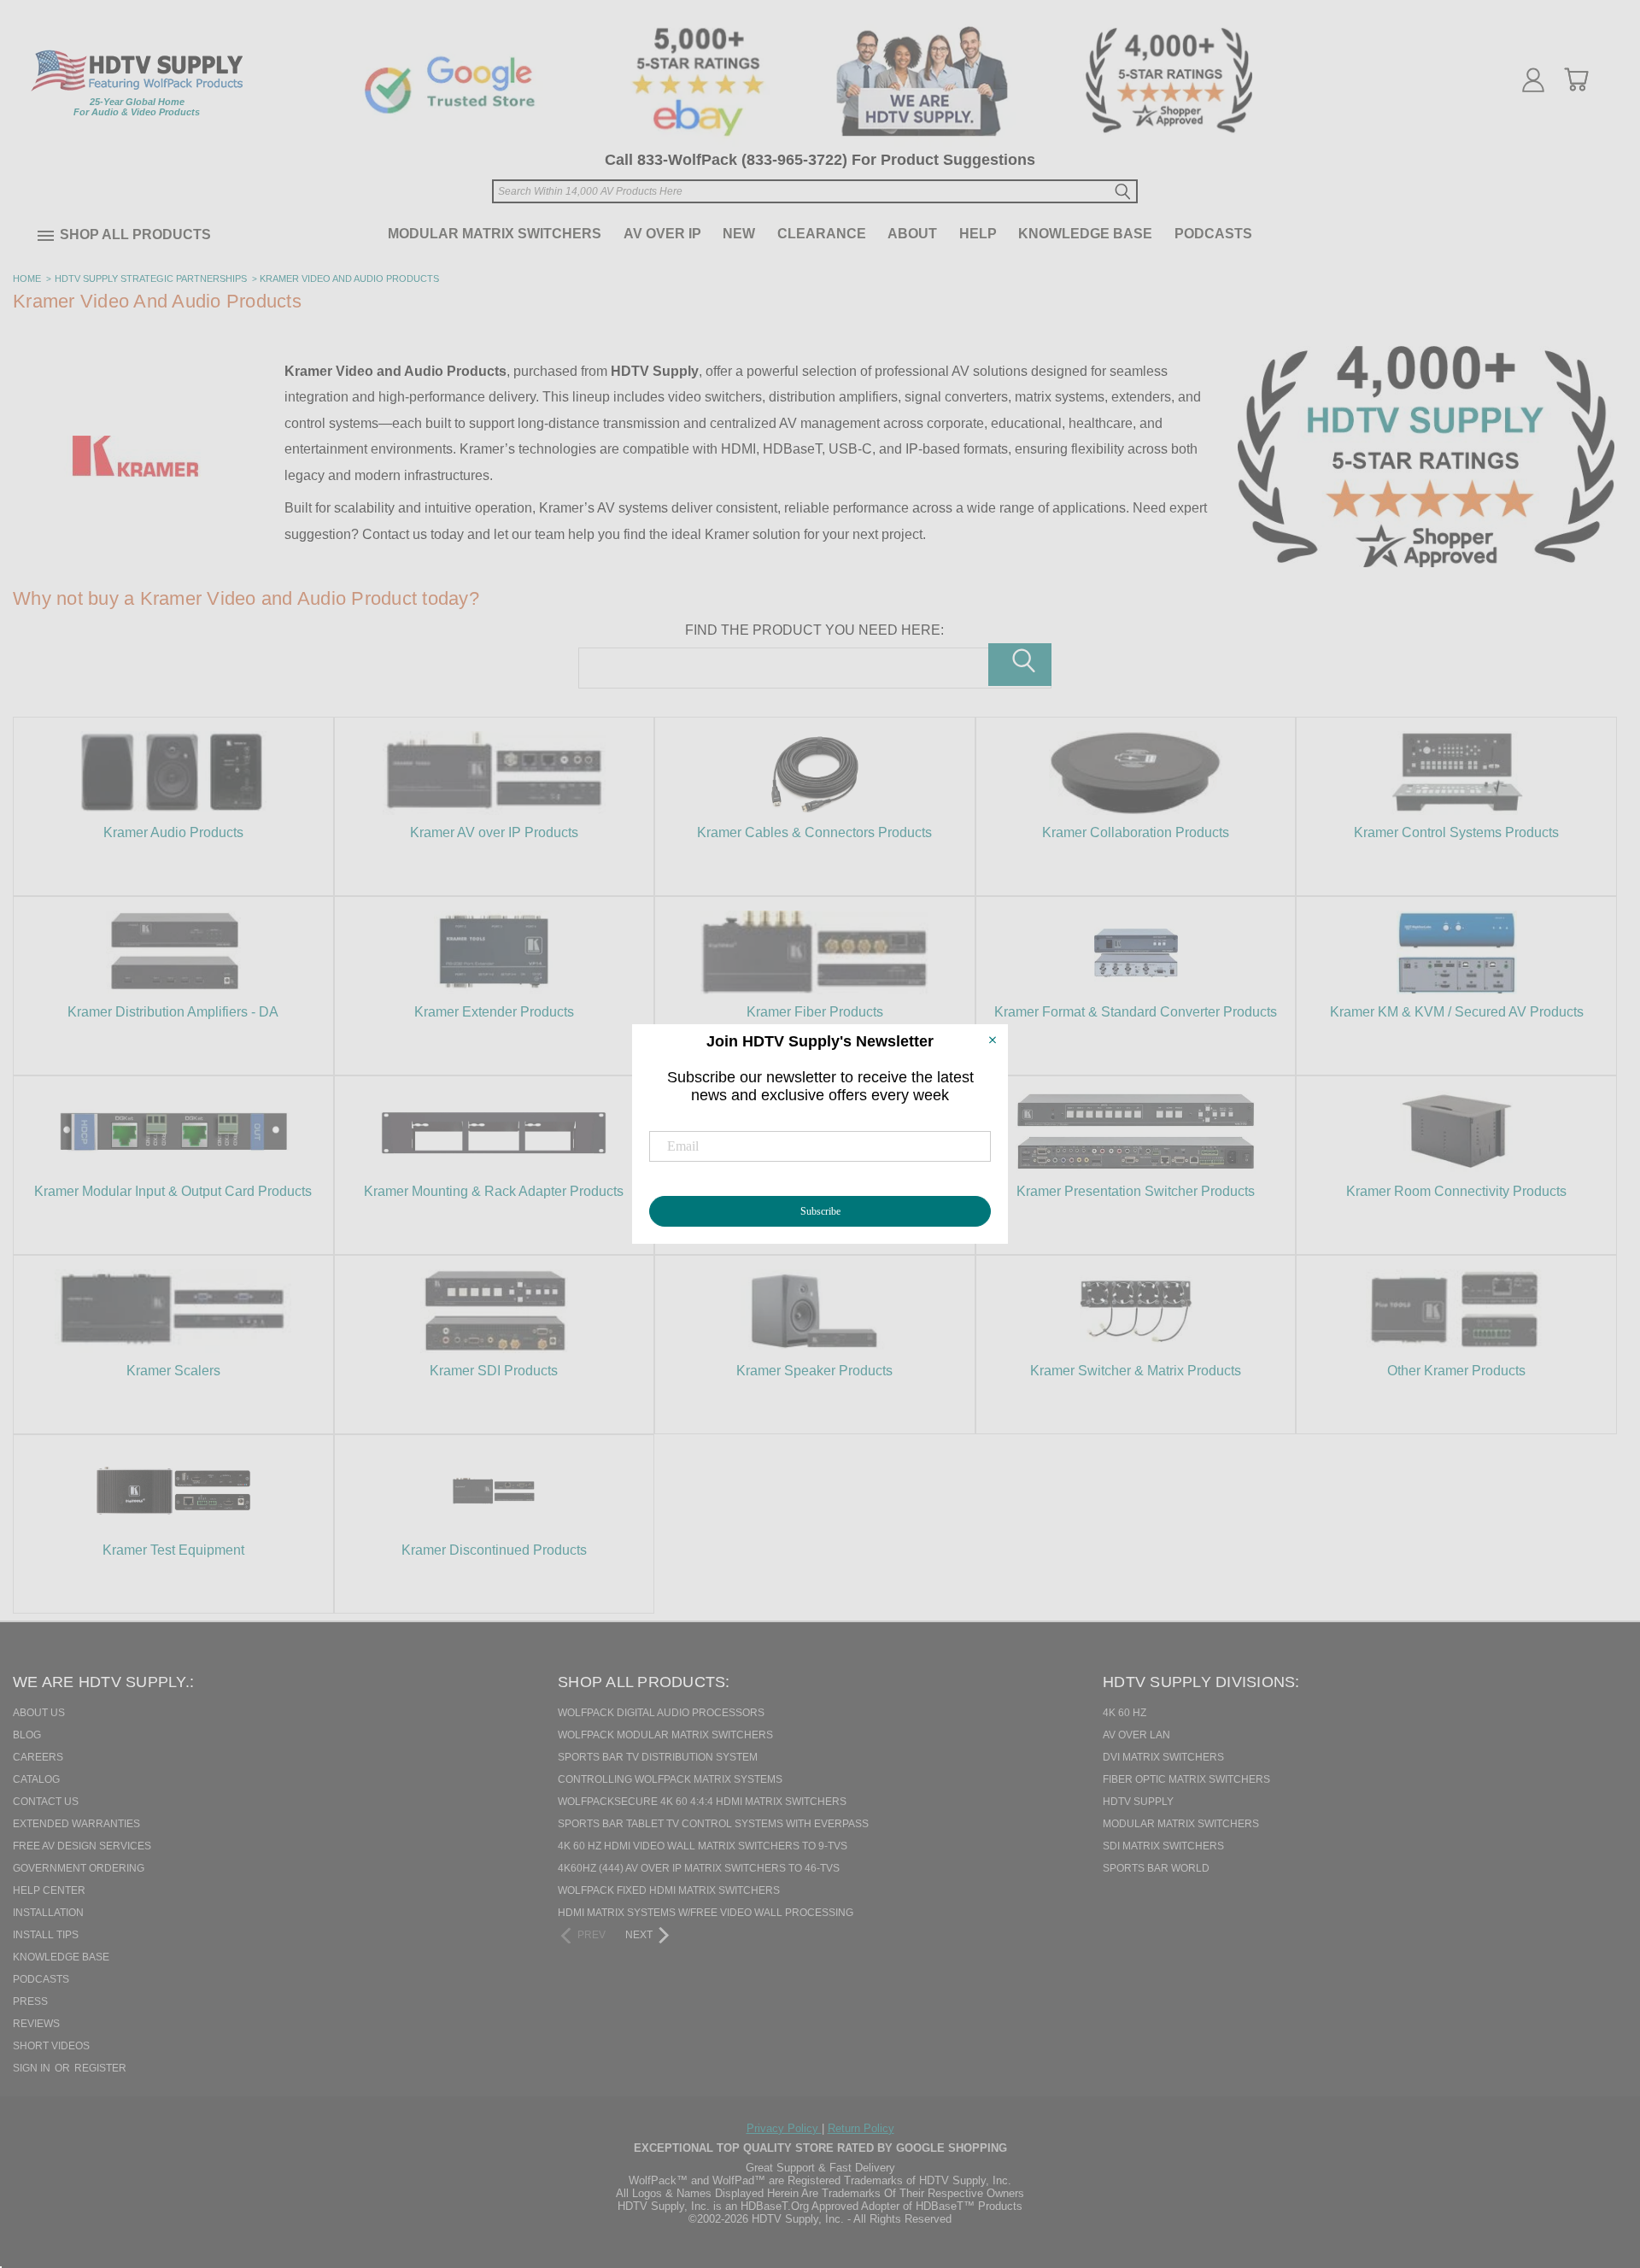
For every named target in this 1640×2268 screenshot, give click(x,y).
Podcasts (1213, 234)
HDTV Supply (1138, 1802)
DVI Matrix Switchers (1163, 1757)
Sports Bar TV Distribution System (658, 1757)
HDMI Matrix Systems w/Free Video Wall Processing (706, 1913)
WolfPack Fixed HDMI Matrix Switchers (669, 1890)
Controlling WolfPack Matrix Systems (670, 1779)
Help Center (49, 1890)
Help (978, 234)
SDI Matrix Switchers (1163, 1846)
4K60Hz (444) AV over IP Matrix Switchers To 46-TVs (699, 1868)
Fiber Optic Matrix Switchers (1186, 1779)
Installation (48, 1913)
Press (30, 2001)
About (912, 234)
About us (39, 1713)
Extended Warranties (76, 1824)
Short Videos (51, 2046)
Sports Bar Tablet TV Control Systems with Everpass (713, 1824)
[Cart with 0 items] (1576, 79)
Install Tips (46, 1935)
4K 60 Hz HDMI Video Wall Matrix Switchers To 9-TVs (703, 1846)
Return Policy (861, 2128)
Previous (1596, 2167)
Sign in (33, 2068)
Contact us (46, 1802)
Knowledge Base (1085, 234)
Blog (27, 1735)
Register (100, 2068)
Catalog (36, 1779)
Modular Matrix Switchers (495, 234)
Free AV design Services (82, 1846)
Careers (38, 1757)
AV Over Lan (1136, 1735)
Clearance (822, 234)
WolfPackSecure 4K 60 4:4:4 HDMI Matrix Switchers (702, 1802)
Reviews (36, 2024)
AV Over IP (662, 234)
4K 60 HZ (1125, 1713)
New (739, 234)
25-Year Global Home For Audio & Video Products (137, 107)
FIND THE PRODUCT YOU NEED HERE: (814, 630)
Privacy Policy (784, 2128)
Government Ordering (79, 1868)
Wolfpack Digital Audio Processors (661, 1713)
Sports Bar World (1156, 1868)
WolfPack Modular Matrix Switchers (665, 1735)
